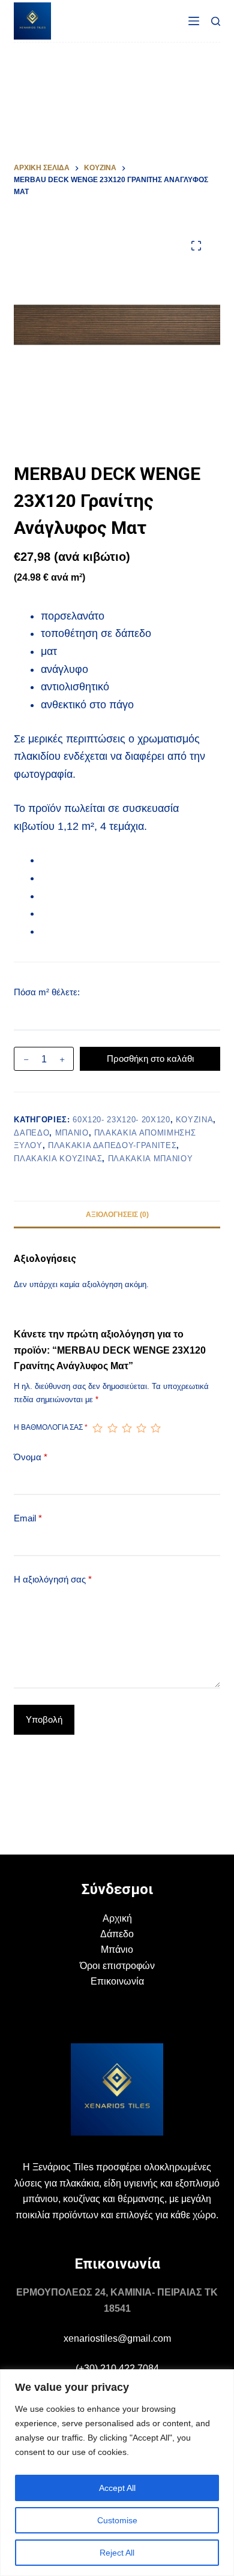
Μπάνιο (117, 1950)
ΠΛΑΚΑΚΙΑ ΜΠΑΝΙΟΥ (150, 1159)
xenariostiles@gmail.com (117, 2338)
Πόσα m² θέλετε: (47, 992)
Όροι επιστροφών (117, 1966)
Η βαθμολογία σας (51, 1427)
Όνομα (31, 1457)
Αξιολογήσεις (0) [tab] (117, 1215)
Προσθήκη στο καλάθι (150, 1059)
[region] (117, 2473)
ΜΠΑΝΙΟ (72, 1133)
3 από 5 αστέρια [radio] (127, 1428)
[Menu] (194, 21)
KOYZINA (195, 1120)
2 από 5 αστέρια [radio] (112, 1428)
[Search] (216, 21)
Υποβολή (44, 1719)
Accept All (117, 2488)
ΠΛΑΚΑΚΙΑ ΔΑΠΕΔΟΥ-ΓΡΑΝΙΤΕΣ (112, 1145)
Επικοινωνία (117, 1981)
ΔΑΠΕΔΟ (31, 1133)
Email (28, 1518)
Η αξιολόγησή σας (53, 1579)
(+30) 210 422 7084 (117, 2368)
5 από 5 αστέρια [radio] (155, 1428)
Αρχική (117, 1918)
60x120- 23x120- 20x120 (121, 1120)
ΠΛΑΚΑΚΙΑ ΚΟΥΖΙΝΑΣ (58, 1159)
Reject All (117, 2553)
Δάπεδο (117, 1934)
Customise (117, 2520)
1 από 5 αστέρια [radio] (97, 1428)
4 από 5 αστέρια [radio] (141, 1428)
